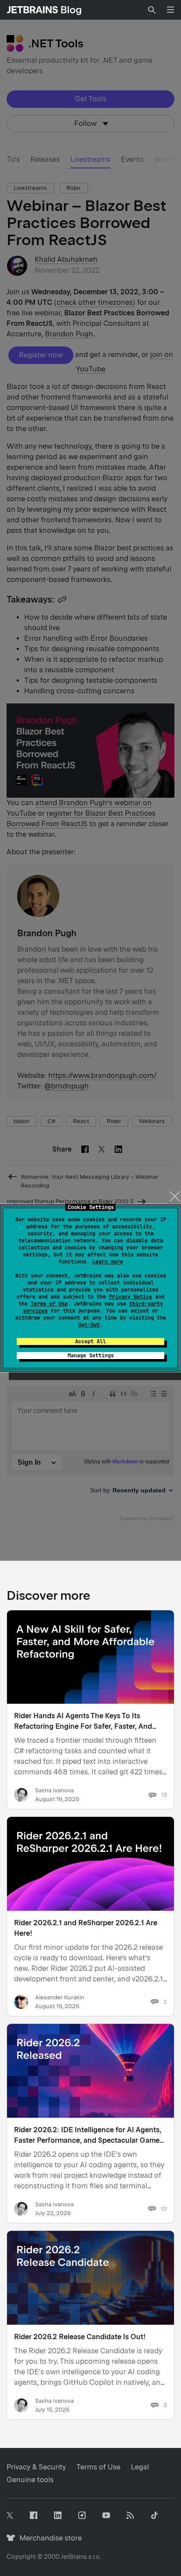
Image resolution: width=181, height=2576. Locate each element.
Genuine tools (30, 2480)
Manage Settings (91, 1356)
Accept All (90, 1342)
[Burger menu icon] (170, 10)
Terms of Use (49, 1304)
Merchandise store (48, 2538)
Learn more (108, 1262)
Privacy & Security (36, 2467)
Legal (140, 2467)
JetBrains (74, 2557)
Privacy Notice (130, 1297)
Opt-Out (89, 1325)
